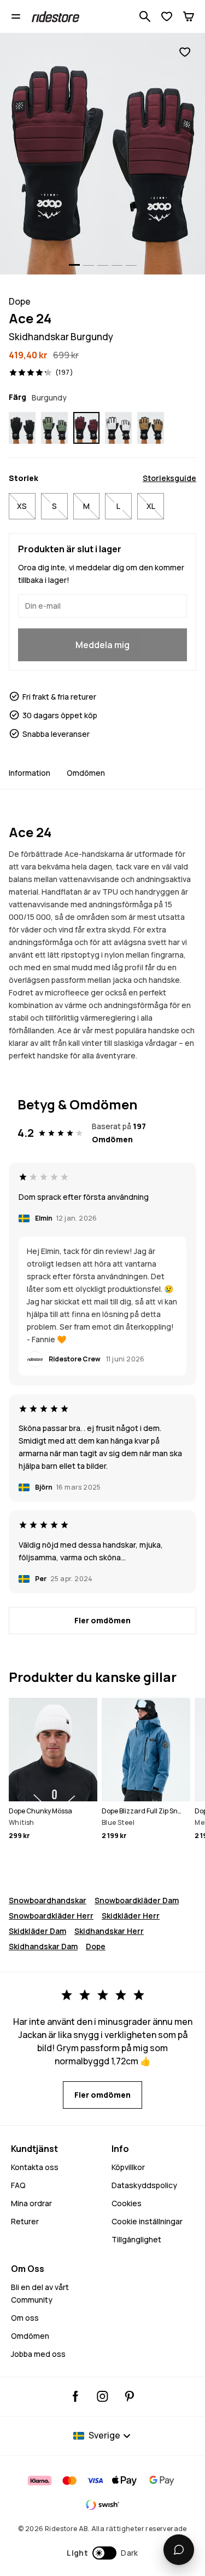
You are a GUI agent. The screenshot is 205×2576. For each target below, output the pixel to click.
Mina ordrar (31, 2203)
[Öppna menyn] (16, 16)
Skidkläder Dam (37, 1931)
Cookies (127, 2203)
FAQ (18, 2185)
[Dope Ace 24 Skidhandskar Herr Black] (22, 428)
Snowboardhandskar (48, 1900)
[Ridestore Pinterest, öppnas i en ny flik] (129, 2396)
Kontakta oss (35, 2167)
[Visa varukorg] (189, 16)
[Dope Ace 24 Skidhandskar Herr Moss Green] (54, 428)
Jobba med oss (38, 2354)
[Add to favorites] (185, 52)
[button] (102, 2553)
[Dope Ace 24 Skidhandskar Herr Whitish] (118, 428)
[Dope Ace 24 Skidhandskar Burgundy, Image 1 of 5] (102, 154)
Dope (96, 1946)
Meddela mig (102, 645)
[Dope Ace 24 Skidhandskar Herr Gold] (151, 428)
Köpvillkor (128, 2167)
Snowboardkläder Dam (137, 1900)
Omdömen (86, 773)
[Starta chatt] (179, 2550)
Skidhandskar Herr (109, 1931)
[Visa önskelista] (167, 16)
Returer (25, 2221)
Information (30, 773)
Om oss (25, 2318)
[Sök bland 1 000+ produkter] (145, 16)
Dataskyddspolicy (144, 2185)
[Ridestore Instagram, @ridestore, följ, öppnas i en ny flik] (102, 2396)
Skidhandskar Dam (43, 1946)
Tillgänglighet (136, 2239)
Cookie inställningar (147, 2221)
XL (151, 506)
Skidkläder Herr (131, 1916)
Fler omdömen (102, 1620)
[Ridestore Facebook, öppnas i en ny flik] (76, 2396)
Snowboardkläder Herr (51, 1916)
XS (22, 506)
